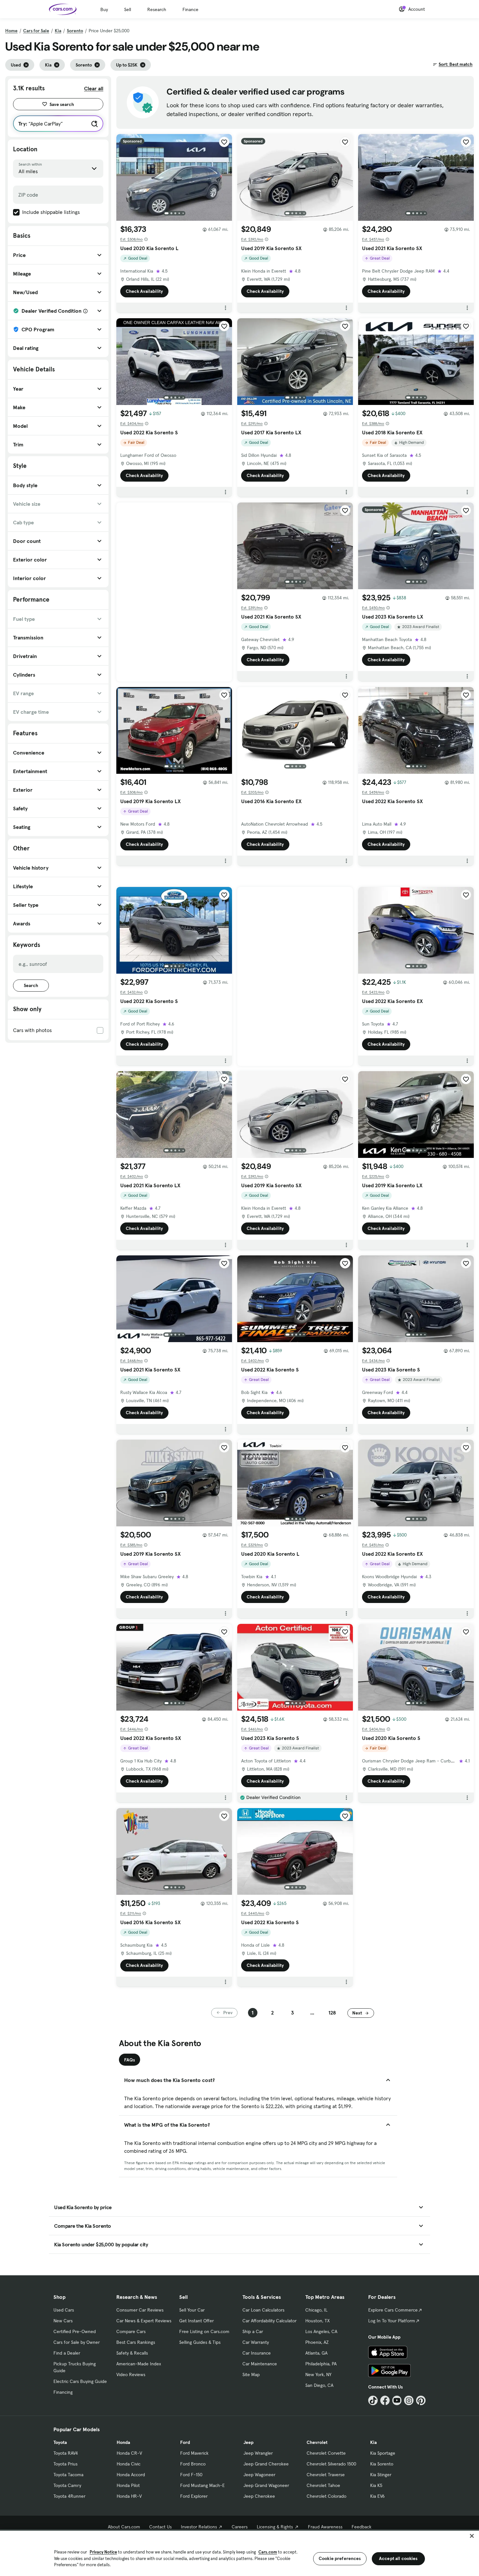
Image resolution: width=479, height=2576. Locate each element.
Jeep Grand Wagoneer (266, 2485)
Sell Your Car (192, 2310)
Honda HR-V (129, 2496)
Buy (104, 9)
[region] (239, 2553)
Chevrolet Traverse (326, 2475)
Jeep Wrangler (258, 2453)
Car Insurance (257, 2353)
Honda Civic (129, 2464)
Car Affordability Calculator (269, 2321)
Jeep (248, 2442)
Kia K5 (376, 2485)
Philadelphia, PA (321, 2364)
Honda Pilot (128, 2485)
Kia (58, 31)
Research (157, 9)
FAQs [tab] (130, 2060)
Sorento (75, 31)
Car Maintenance (260, 2364)
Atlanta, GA (316, 2353)
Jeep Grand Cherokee (266, 2464)
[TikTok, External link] (373, 2400)
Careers (240, 2527)
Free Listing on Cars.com (204, 2331)
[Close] (472, 2536)
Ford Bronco (193, 2464)
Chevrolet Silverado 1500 (331, 2464)
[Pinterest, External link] (421, 2400)
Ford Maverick (194, 2453)
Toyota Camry (67, 2485)
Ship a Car (253, 2331)
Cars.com (268, 2552)
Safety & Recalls (132, 2353)
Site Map (251, 2374)
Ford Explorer (194, 2496)
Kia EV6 (377, 2496)
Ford (185, 2442)
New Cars (63, 2321)
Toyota (60, 2442)
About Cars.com (124, 2527)
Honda (123, 2442)
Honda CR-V (129, 2453)
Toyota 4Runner (69, 2496)
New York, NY (318, 2374)
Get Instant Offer (196, 2321)
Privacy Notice (103, 2552)
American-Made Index (139, 2364)
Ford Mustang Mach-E (203, 2485)
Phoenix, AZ (317, 2342)
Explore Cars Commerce (393, 2310)
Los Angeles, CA (321, 2331)
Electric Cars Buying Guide (80, 2381)
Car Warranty (256, 2342)
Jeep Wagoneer (259, 2475)
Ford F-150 (191, 2475)
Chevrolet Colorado (327, 2496)
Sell (128, 9)
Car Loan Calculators (263, 2310)
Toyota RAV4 (66, 2453)
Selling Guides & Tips (200, 2342)
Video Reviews (131, 2374)
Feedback (362, 2527)
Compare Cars (131, 2331)
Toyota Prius (65, 2464)
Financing (63, 2392)
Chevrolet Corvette (326, 2453)
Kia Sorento (382, 2464)
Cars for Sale (36, 31)
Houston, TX (318, 2321)
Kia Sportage (383, 2453)
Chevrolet (317, 2442)
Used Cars (64, 2310)
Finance (190, 9)
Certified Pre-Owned (75, 2331)
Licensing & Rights (275, 2527)
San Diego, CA (319, 2385)
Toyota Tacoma (68, 2475)
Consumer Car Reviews (140, 2310)
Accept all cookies (398, 2558)
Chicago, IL (316, 2310)
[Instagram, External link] (409, 2400)
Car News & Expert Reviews (144, 2321)
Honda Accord (131, 2475)
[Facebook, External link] (385, 2400)
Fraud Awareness (325, 2527)
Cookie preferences (340, 2558)
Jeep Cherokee (259, 2496)
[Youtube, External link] (397, 2400)
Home (11, 31)
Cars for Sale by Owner (77, 2342)
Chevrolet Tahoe (323, 2485)
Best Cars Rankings (136, 2342)
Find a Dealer (67, 2353)
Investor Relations (199, 2527)
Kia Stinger (381, 2475)
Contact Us (160, 2527)
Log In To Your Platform (392, 2321)
